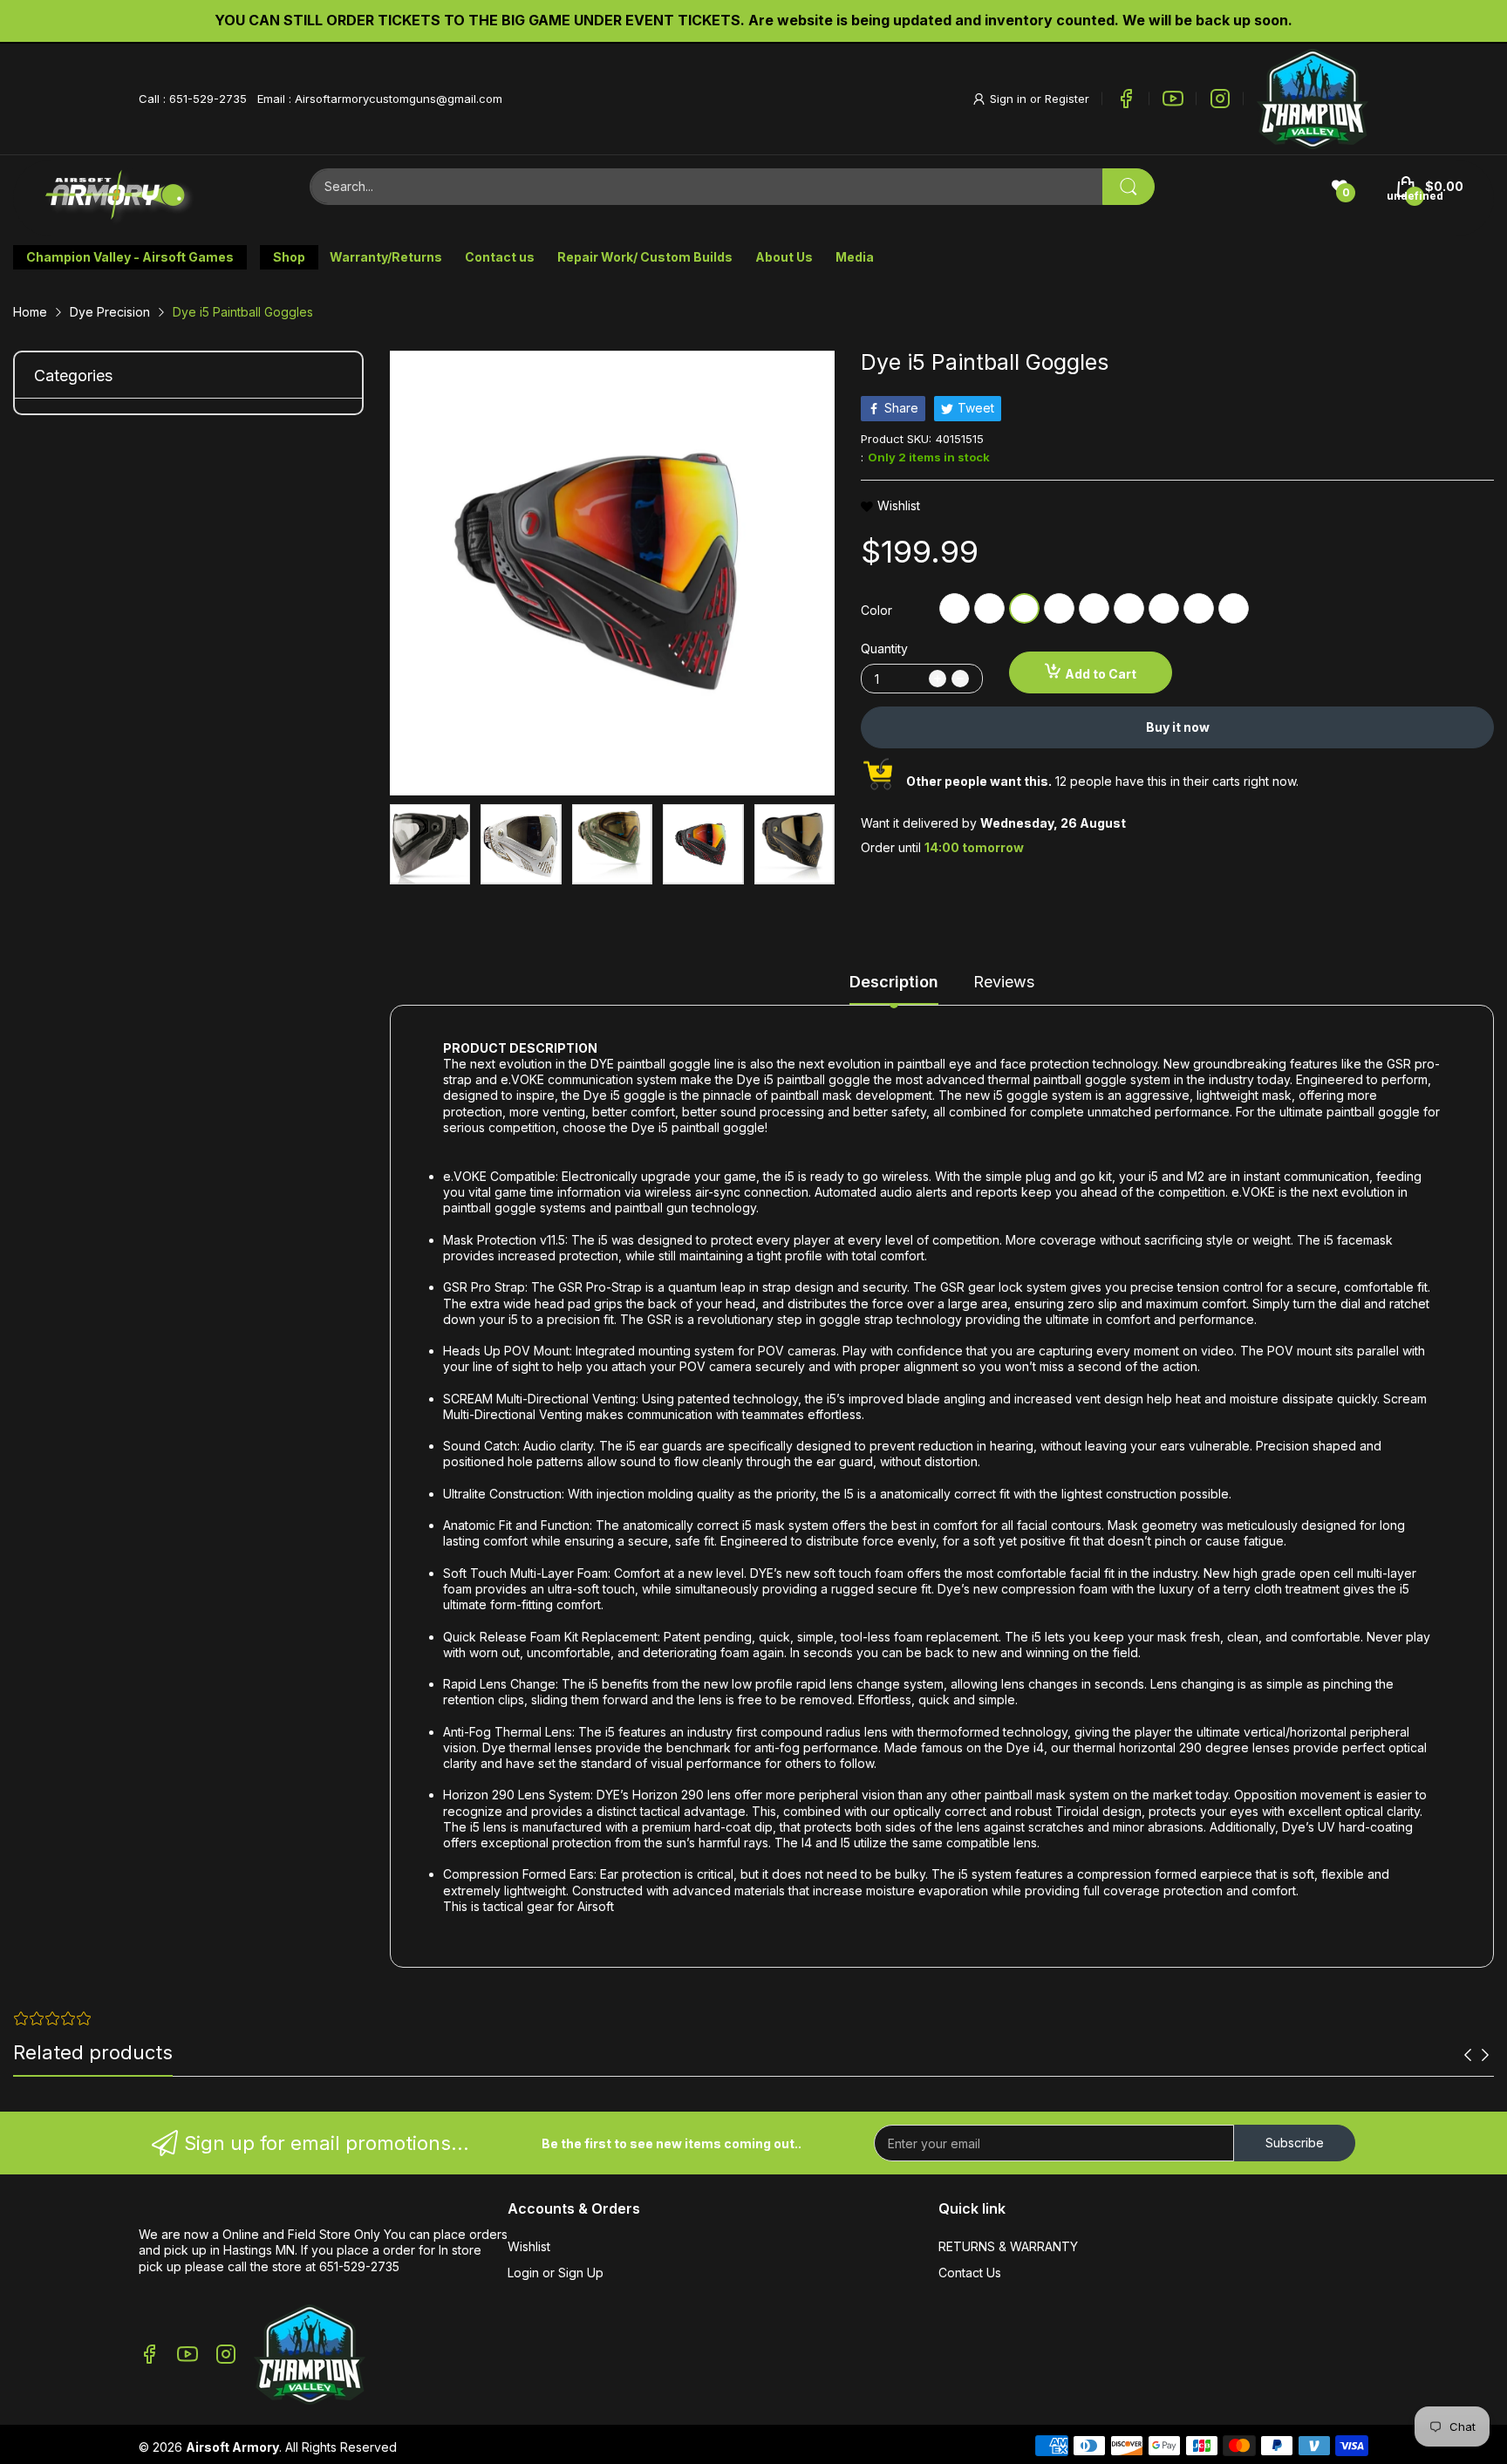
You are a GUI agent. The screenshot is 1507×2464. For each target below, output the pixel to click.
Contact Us (970, 2273)
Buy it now (1178, 727)
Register (1067, 99)
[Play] (1313, 99)
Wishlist (529, 2246)
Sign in (1010, 99)
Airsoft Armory (232, 2447)
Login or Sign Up (556, 2273)
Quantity (884, 648)
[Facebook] (1126, 99)
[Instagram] (1220, 99)
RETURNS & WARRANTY (1008, 2246)
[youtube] (1173, 99)
